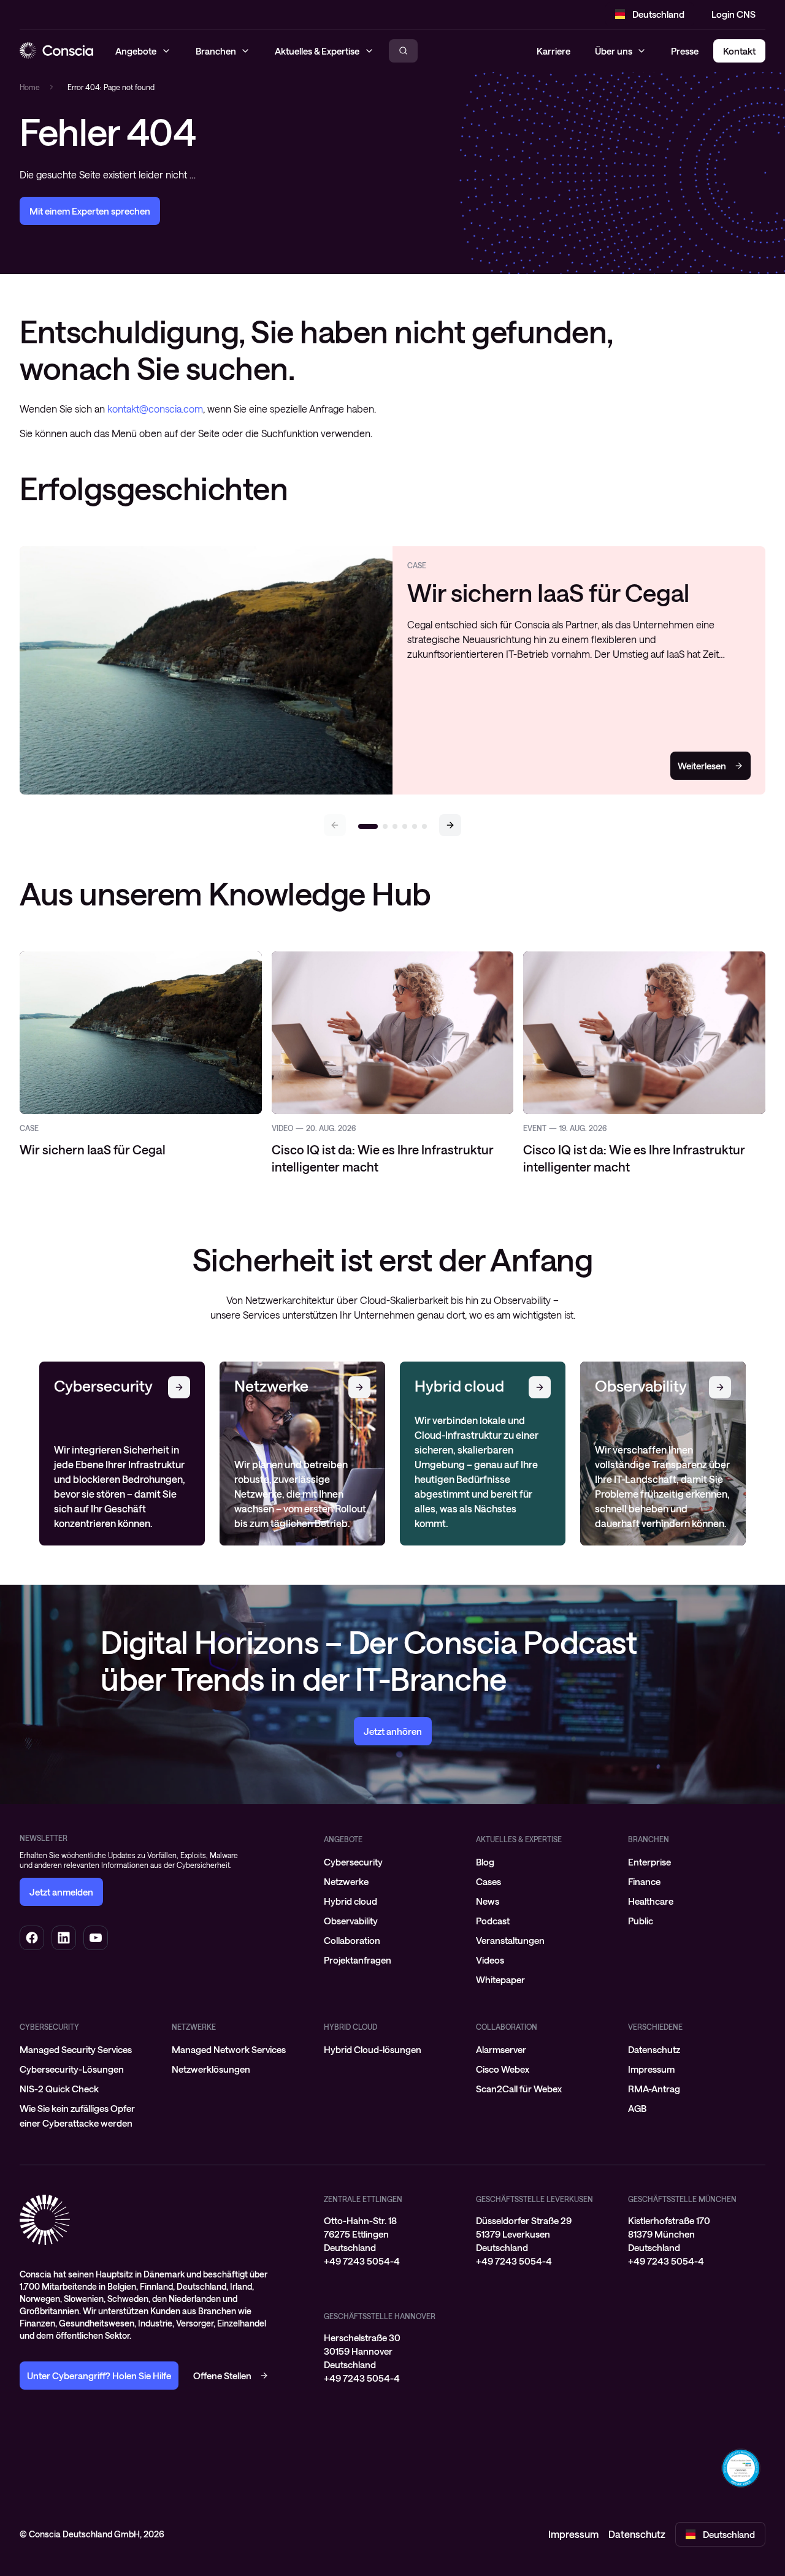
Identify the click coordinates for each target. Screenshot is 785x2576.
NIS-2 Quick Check (59, 2089)
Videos (490, 1960)
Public (641, 1921)
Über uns (614, 51)
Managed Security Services (76, 2049)
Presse (685, 51)
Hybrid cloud (350, 1901)
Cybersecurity (353, 1862)
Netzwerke (346, 1881)
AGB (637, 2108)
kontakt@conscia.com (155, 409)
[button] (450, 825)
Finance (644, 1881)
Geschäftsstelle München (682, 2199)
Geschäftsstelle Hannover (380, 2316)
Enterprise (649, 1862)
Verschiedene (655, 2027)
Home (30, 87)
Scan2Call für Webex (519, 2089)
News (488, 1901)
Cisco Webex (503, 2069)
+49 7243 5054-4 (362, 2261)
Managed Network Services (229, 2049)
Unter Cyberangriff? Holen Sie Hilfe (99, 2376)
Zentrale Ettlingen (363, 2199)
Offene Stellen (222, 2376)
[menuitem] (392, 1862)
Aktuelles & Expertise (519, 1839)
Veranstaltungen (510, 1940)
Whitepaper (500, 1980)
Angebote (343, 1839)
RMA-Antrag (654, 2089)
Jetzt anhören (393, 1731)
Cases (488, 1881)
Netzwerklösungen (211, 2069)
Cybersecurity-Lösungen (72, 2069)
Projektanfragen (358, 1960)
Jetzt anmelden (61, 1892)
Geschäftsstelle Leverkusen (534, 2199)
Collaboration (352, 1940)
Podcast (493, 1921)
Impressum (651, 2069)
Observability (351, 1921)
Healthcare (651, 1901)
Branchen (649, 1839)
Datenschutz (654, 2049)
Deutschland (658, 14)
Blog (485, 1862)
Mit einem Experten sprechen (90, 211)
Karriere (553, 51)
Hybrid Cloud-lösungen (373, 2049)
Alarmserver (501, 2049)
